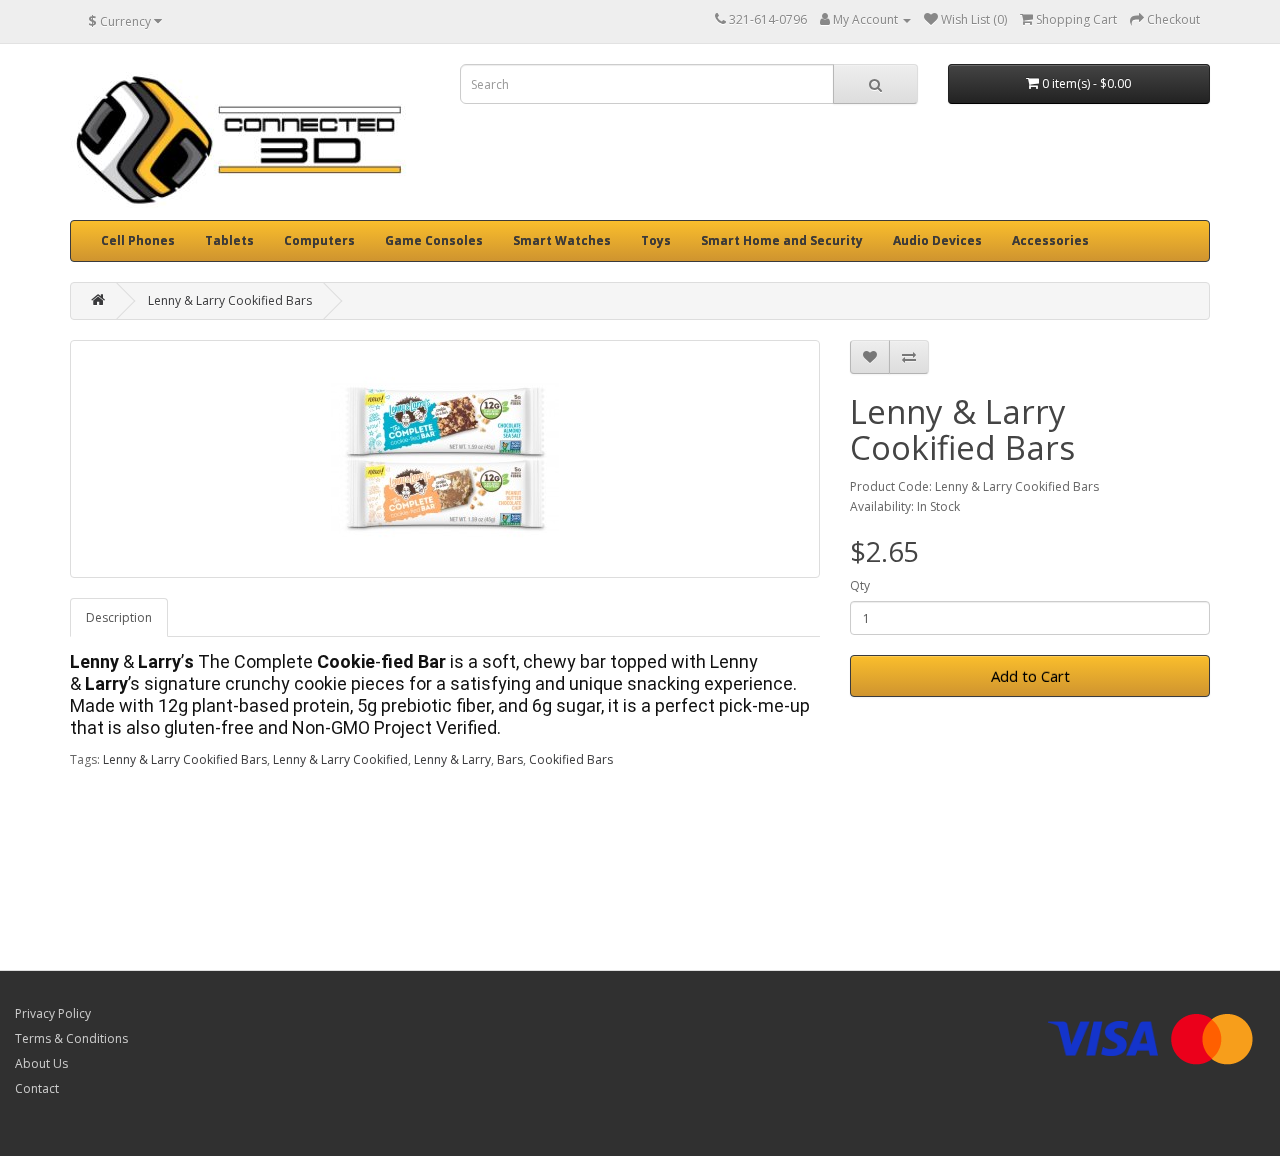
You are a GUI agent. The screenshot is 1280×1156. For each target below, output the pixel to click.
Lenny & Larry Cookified (340, 759)
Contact (37, 1088)
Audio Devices (937, 240)
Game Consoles (434, 240)
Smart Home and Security (782, 240)
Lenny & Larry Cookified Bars (230, 300)
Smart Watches (562, 240)
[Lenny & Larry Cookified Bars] (445, 459)
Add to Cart (1030, 676)
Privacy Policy (53, 1013)
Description (119, 617)
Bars (510, 759)
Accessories (1050, 240)
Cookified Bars (571, 759)
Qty (860, 585)
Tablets (229, 240)
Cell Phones (138, 240)
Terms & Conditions (71, 1038)
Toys (656, 240)
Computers (319, 240)
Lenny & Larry (452, 759)
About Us (41, 1063)
